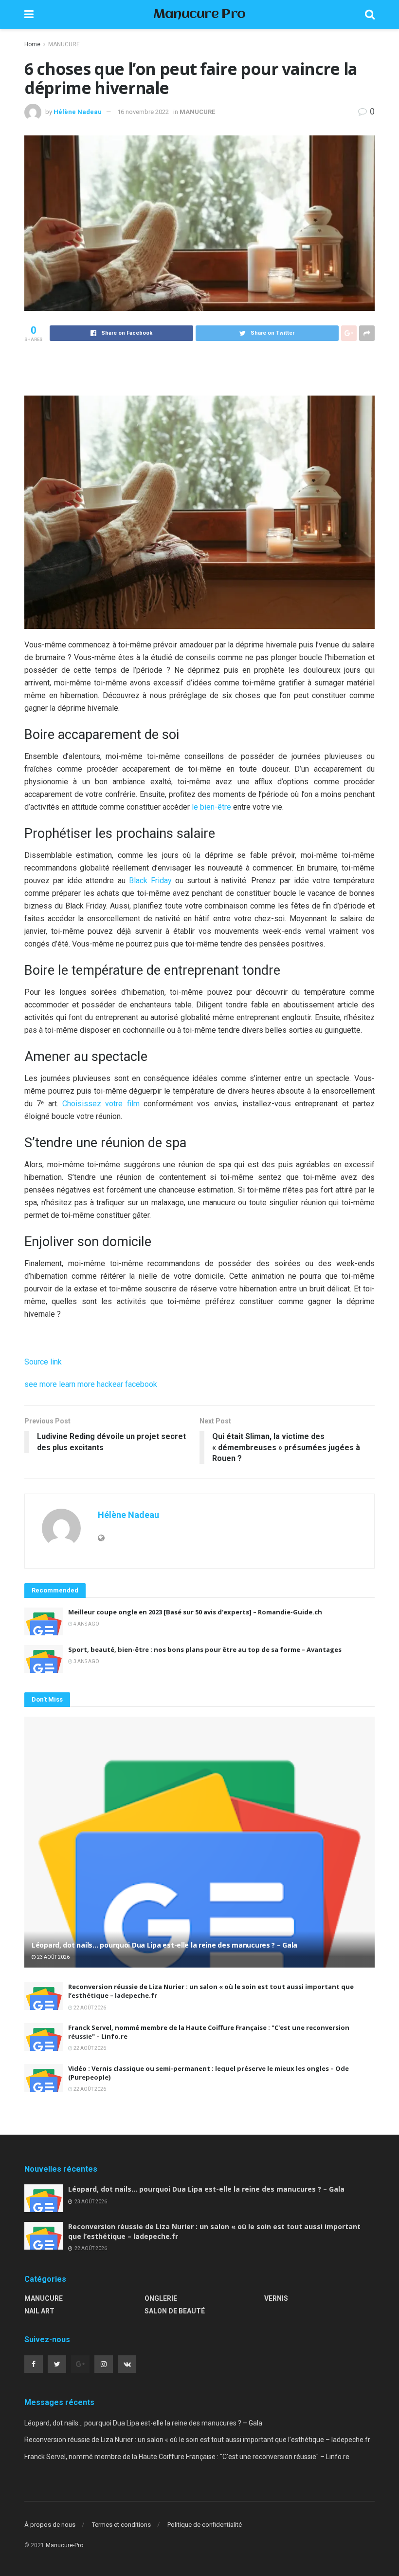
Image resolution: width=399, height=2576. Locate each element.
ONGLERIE (161, 2298)
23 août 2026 (53, 1957)
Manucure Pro (199, 15)
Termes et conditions (121, 2525)
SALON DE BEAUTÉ (175, 2311)
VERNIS (276, 2298)
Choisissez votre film (101, 1104)
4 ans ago (86, 1624)
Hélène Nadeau (78, 112)
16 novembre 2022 (143, 112)
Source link (43, 1362)
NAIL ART (39, 2311)
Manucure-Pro (64, 2545)
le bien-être (211, 807)
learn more (77, 1384)
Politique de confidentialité (205, 2525)
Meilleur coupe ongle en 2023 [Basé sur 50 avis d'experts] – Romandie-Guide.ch (195, 1612)
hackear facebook (127, 1384)
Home (32, 44)
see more (41, 1384)
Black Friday (150, 881)
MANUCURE (64, 44)
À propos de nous (50, 2525)
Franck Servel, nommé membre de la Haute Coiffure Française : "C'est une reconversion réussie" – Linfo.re (187, 2457)
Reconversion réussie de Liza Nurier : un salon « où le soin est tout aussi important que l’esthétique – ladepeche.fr (197, 2440)
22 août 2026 (89, 2008)
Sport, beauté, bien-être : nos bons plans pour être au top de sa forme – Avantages (205, 1649)
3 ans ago (86, 1661)
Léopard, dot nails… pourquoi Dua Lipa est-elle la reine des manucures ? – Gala (164, 1945)
